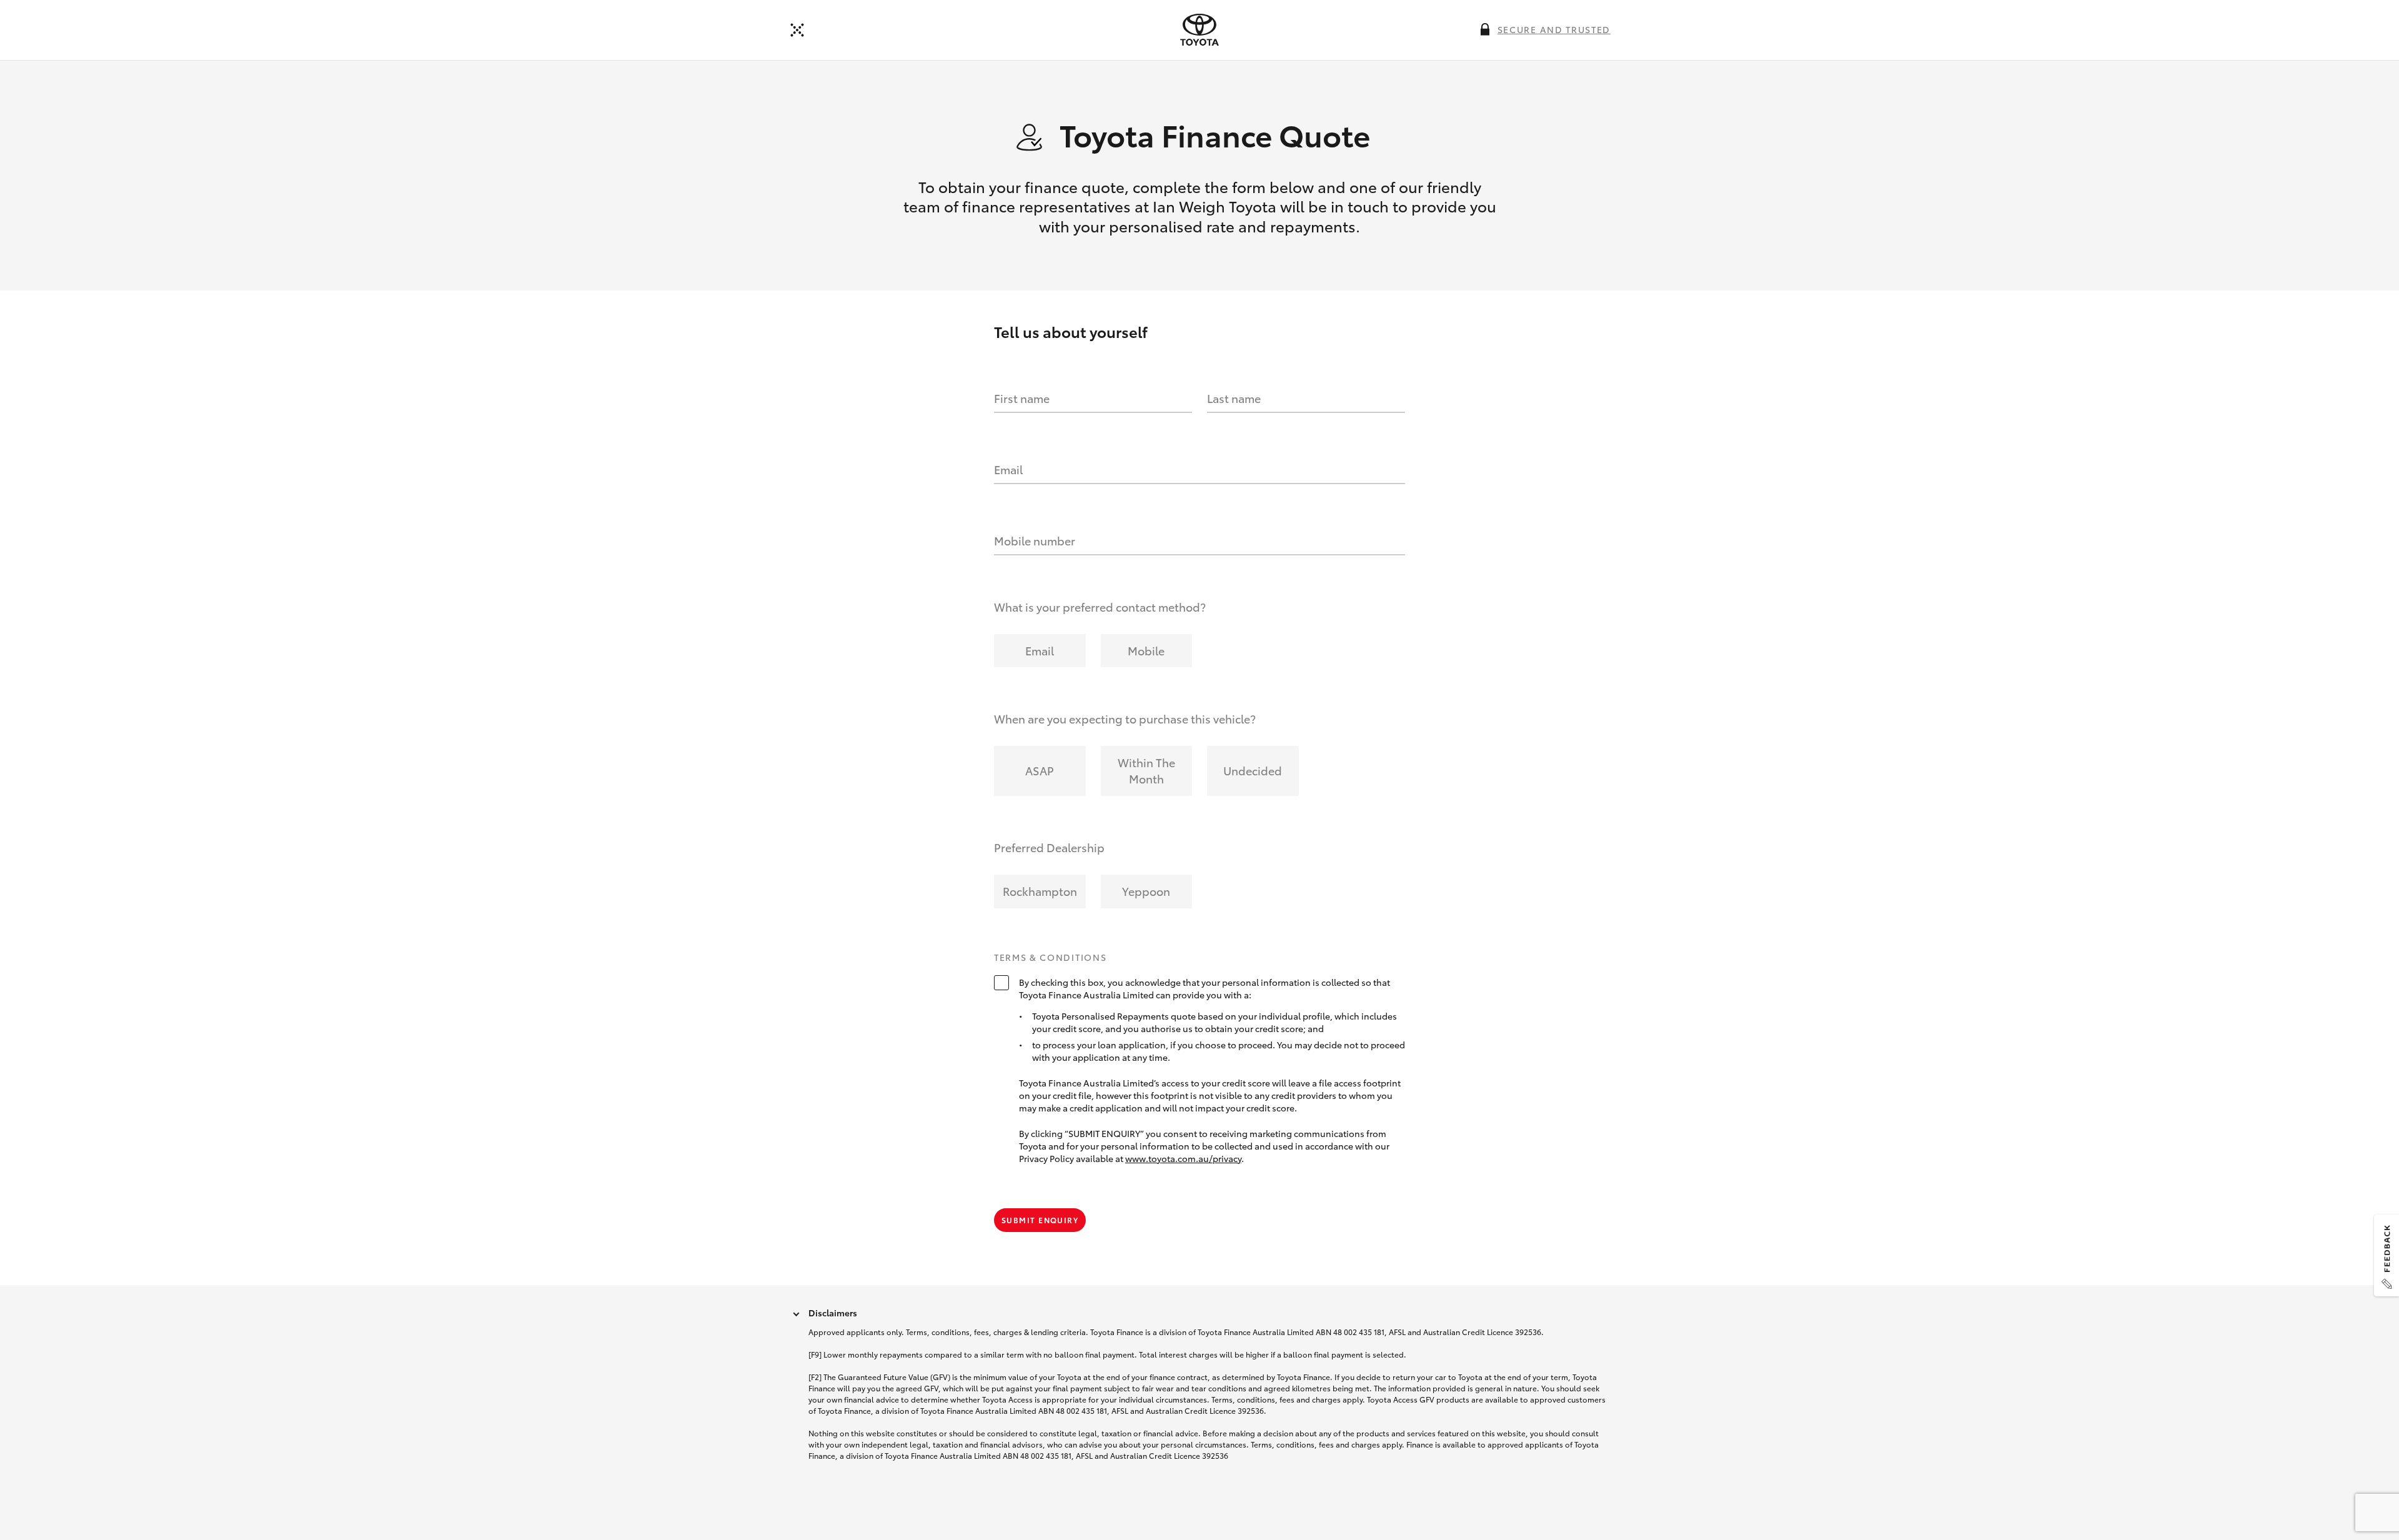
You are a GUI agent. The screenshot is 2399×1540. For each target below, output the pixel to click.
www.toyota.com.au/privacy (1183, 1158)
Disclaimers (833, 1313)
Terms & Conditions (1050, 958)
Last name (1234, 398)
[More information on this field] (1485, 29)
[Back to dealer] (797, 30)
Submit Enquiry (1040, 1220)
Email (1008, 469)
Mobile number (1035, 540)
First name (1022, 398)
